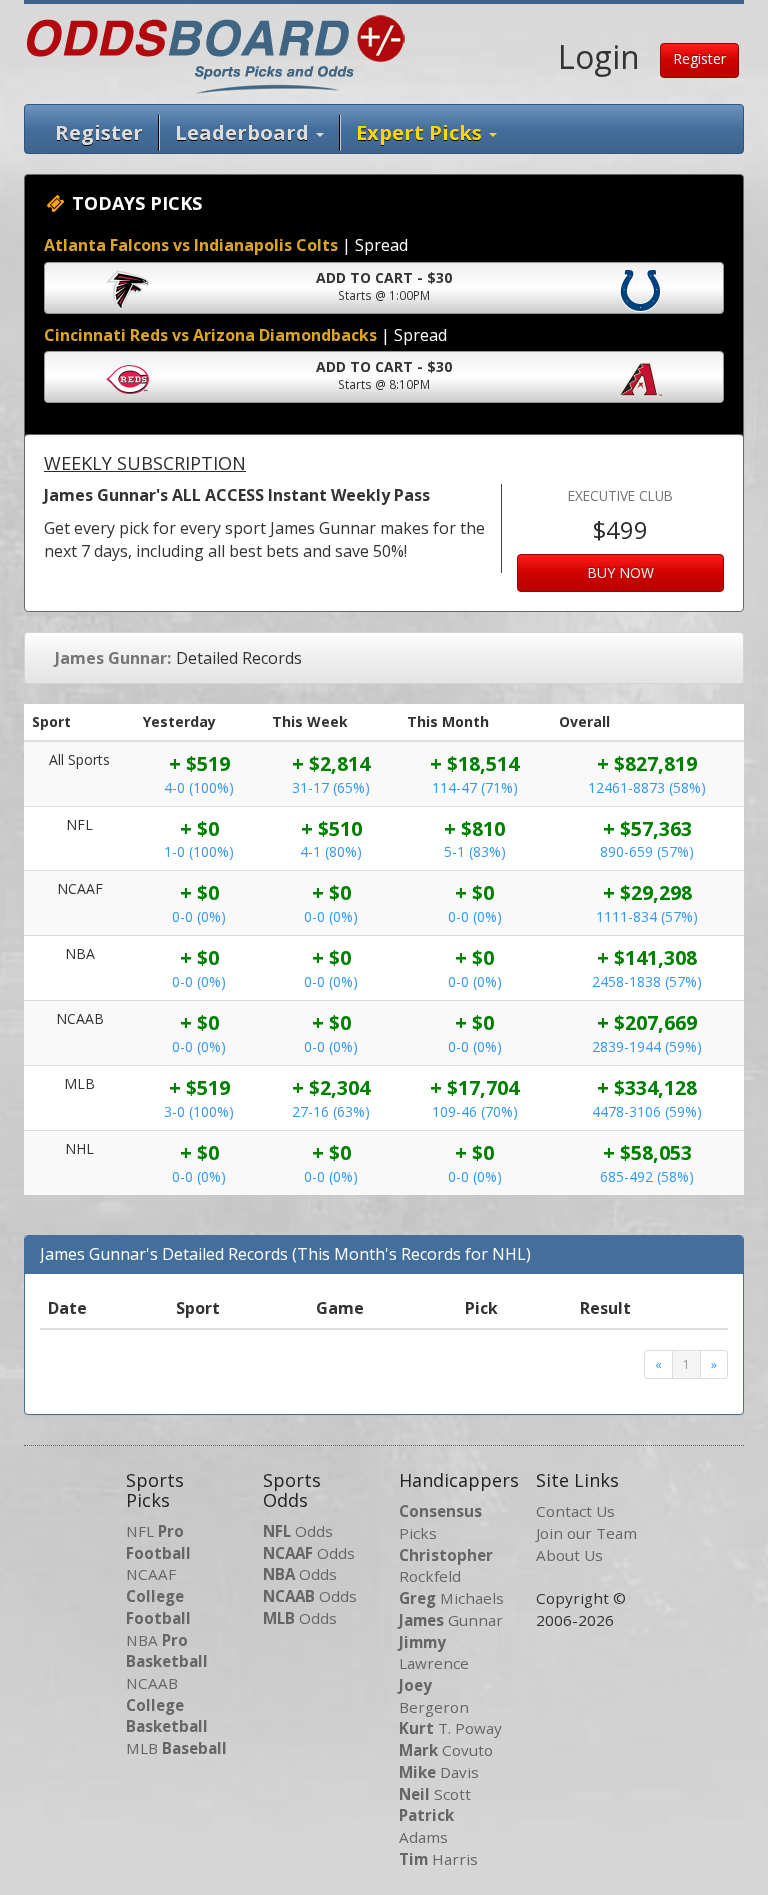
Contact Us (575, 1511)
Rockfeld (446, 1566)
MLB (176, 1748)
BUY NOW (620, 572)
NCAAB (167, 1704)
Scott (435, 1794)
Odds (298, 1531)
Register (699, 58)
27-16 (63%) (331, 1111)
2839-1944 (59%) (647, 1046)
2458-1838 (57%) (647, 981)
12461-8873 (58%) (647, 787)
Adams (426, 1826)
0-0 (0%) (199, 916)
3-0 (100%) (199, 1111)
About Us (569, 1555)
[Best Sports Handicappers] (215, 52)
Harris (438, 1859)
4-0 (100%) (199, 787)
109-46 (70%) (475, 1111)
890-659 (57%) (647, 851)
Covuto (446, 1750)
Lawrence (434, 1653)
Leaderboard (244, 132)
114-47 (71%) (475, 787)
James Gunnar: (113, 658)
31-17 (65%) (331, 787)
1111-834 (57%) (647, 916)
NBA (167, 1651)
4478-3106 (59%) (647, 1111)
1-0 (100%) (199, 851)
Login (599, 56)
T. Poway (450, 1728)
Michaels (451, 1598)
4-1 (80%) (331, 851)
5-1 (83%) (475, 851)
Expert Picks (421, 132)
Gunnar (451, 1620)
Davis (439, 1772)
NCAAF (158, 1595)
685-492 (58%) (647, 1176)
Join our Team (586, 1533)
